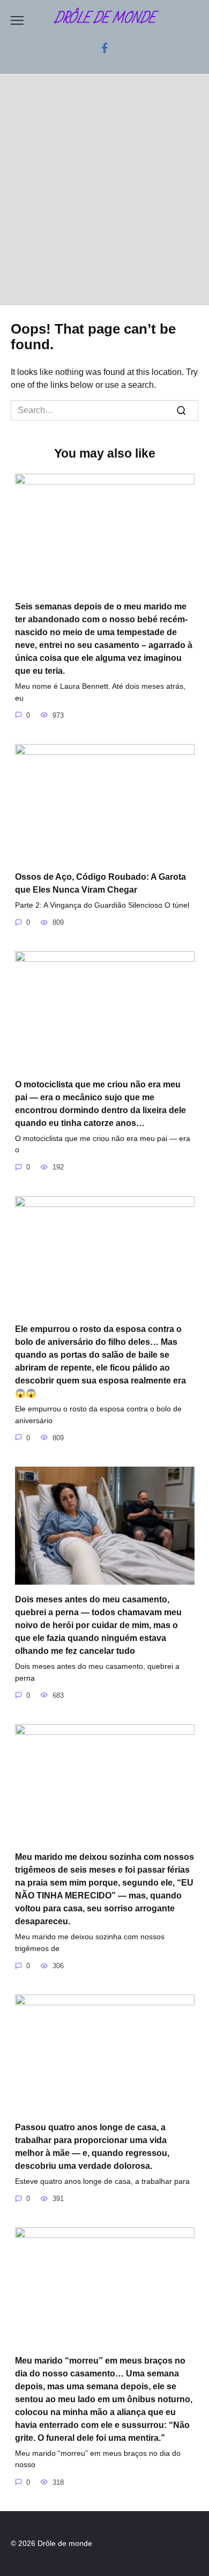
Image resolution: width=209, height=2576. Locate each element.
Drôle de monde (105, 19)
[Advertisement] (104, 195)
